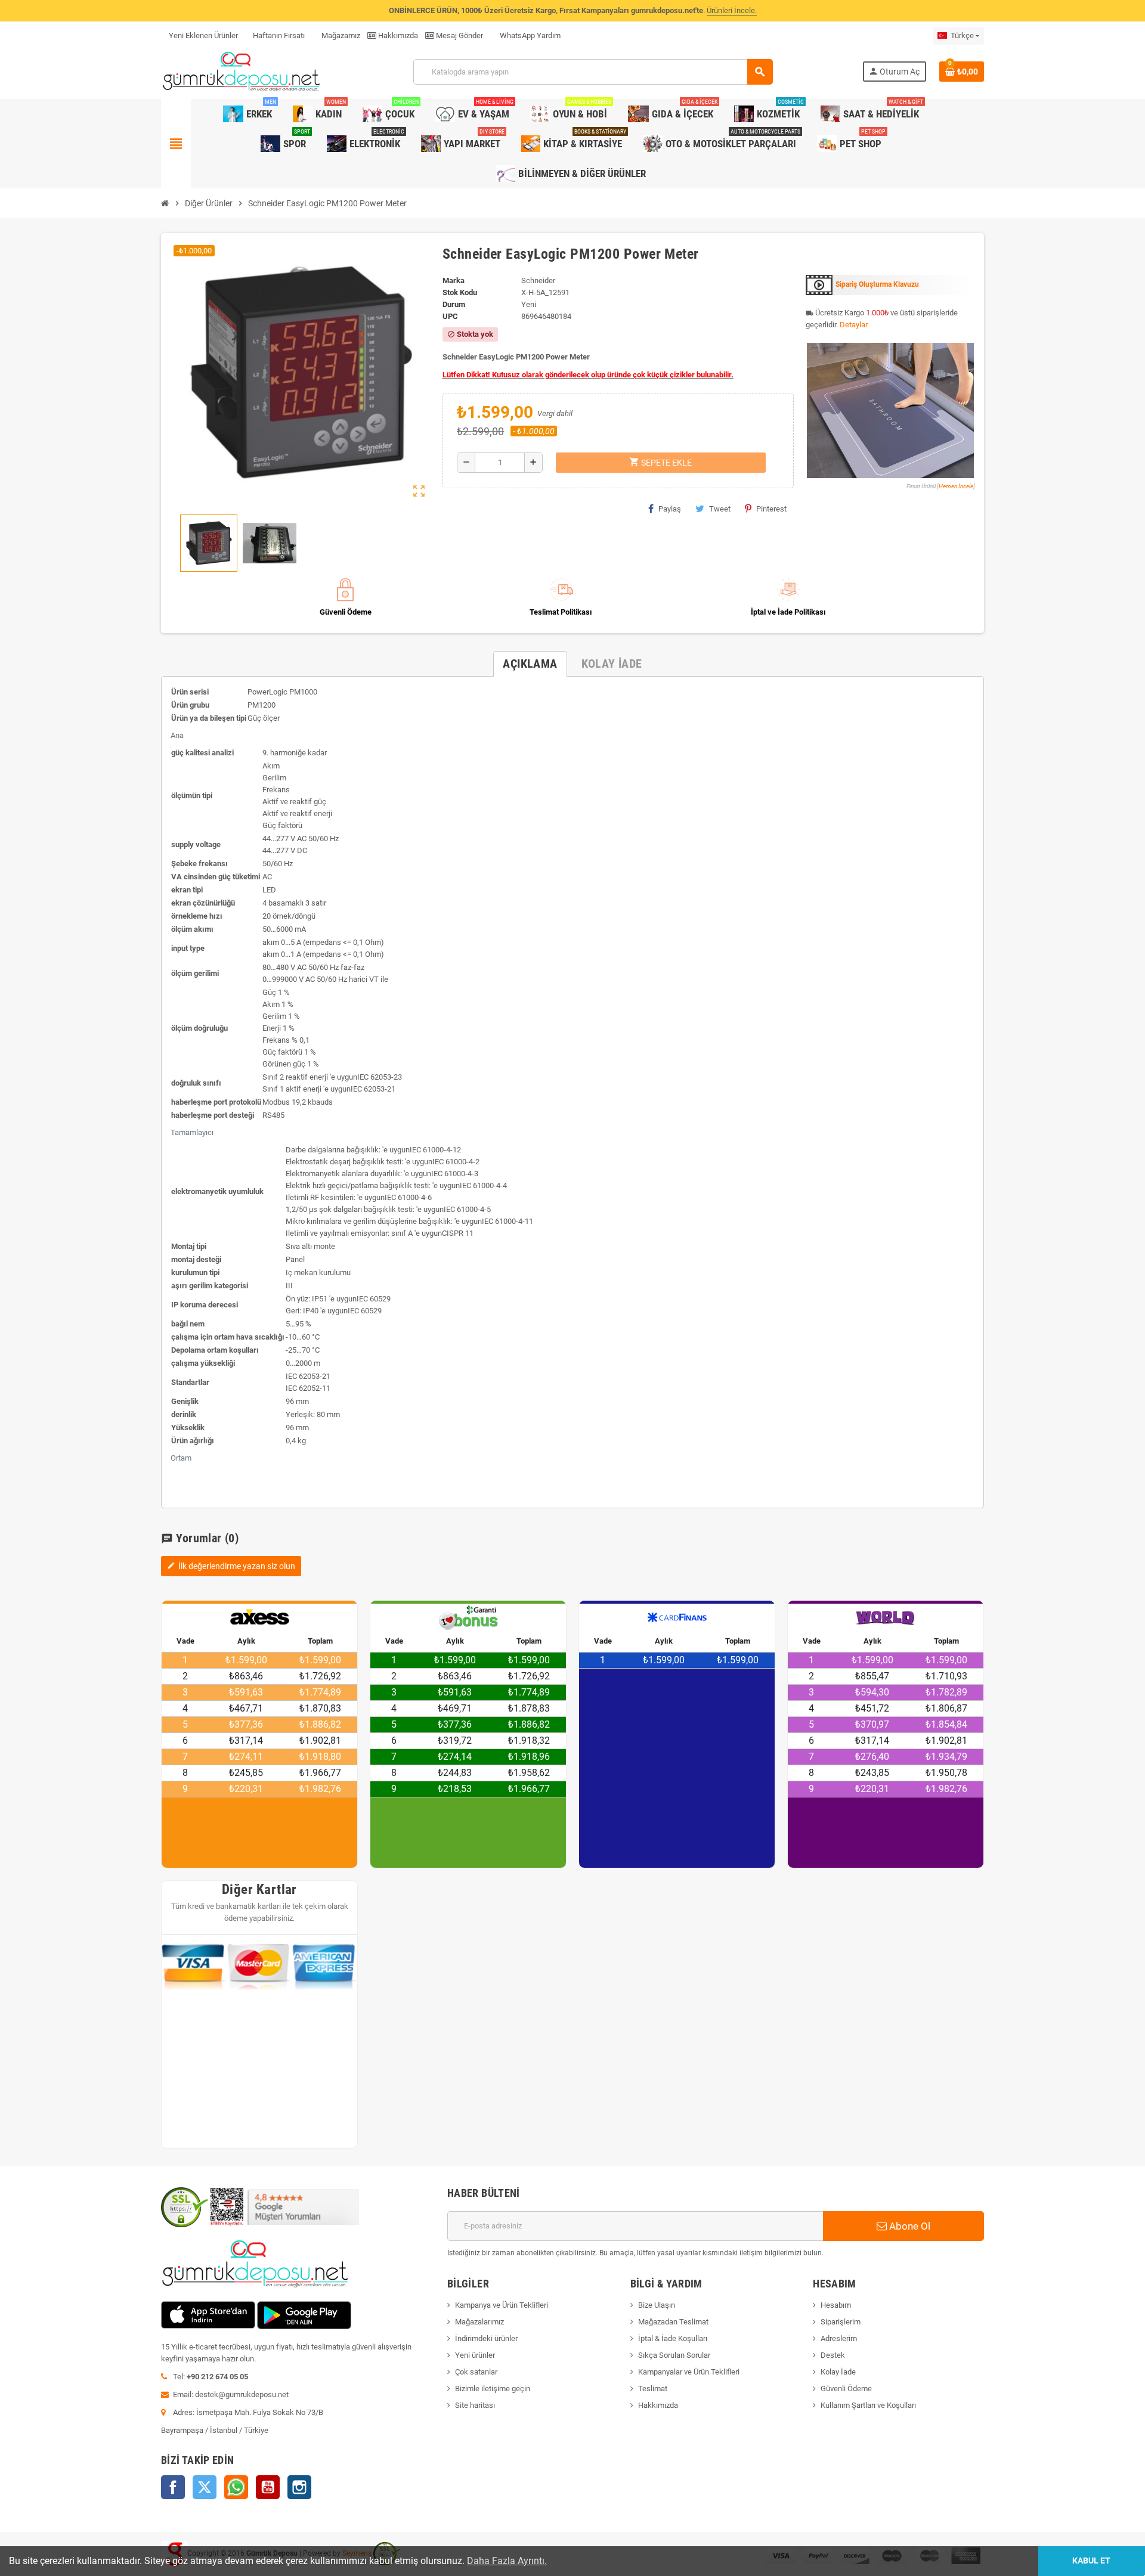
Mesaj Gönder (459, 35)
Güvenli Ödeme (846, 2389)
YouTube (268, 2487)
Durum (454, 304)
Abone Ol (909, 2226)
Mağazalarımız (479, 2322)
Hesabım (836, 2305)
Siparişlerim (841, 2322)
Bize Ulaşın (657, 2305)
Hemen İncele (956, 486)
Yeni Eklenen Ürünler (203, 35)
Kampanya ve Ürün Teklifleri (502, 2305)
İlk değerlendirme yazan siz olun (231, 1566)
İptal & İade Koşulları (673, 2338)
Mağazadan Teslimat (673, 2322)
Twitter (205, 2487)
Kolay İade (838, 2372)
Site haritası (475, 2405)
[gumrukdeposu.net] (242, 71)
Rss (236, 2487)
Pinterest (771, 509)
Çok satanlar (476, 2372)
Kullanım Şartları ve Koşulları (868, 2405)
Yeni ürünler (475, 2355)
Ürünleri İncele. (732, 10)
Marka (454, 280)
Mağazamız (340, 35)
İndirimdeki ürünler (486, 2338)
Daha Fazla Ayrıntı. (507, 2561)
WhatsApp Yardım (529, 35)
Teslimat (653, 2389)
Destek (833, 2355)
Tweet (720, 509)
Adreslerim (839, 2338)
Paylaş (670, 509)
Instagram (299, 2487)
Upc (450, 316)
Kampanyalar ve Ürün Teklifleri (689, 2372)
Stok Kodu (460, 292)
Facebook (173, 2487)
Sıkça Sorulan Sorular (674, 2355)
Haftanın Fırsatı (279, 35)
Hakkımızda (397, 35)
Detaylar (854, 325)
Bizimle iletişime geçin (493, 2389)
